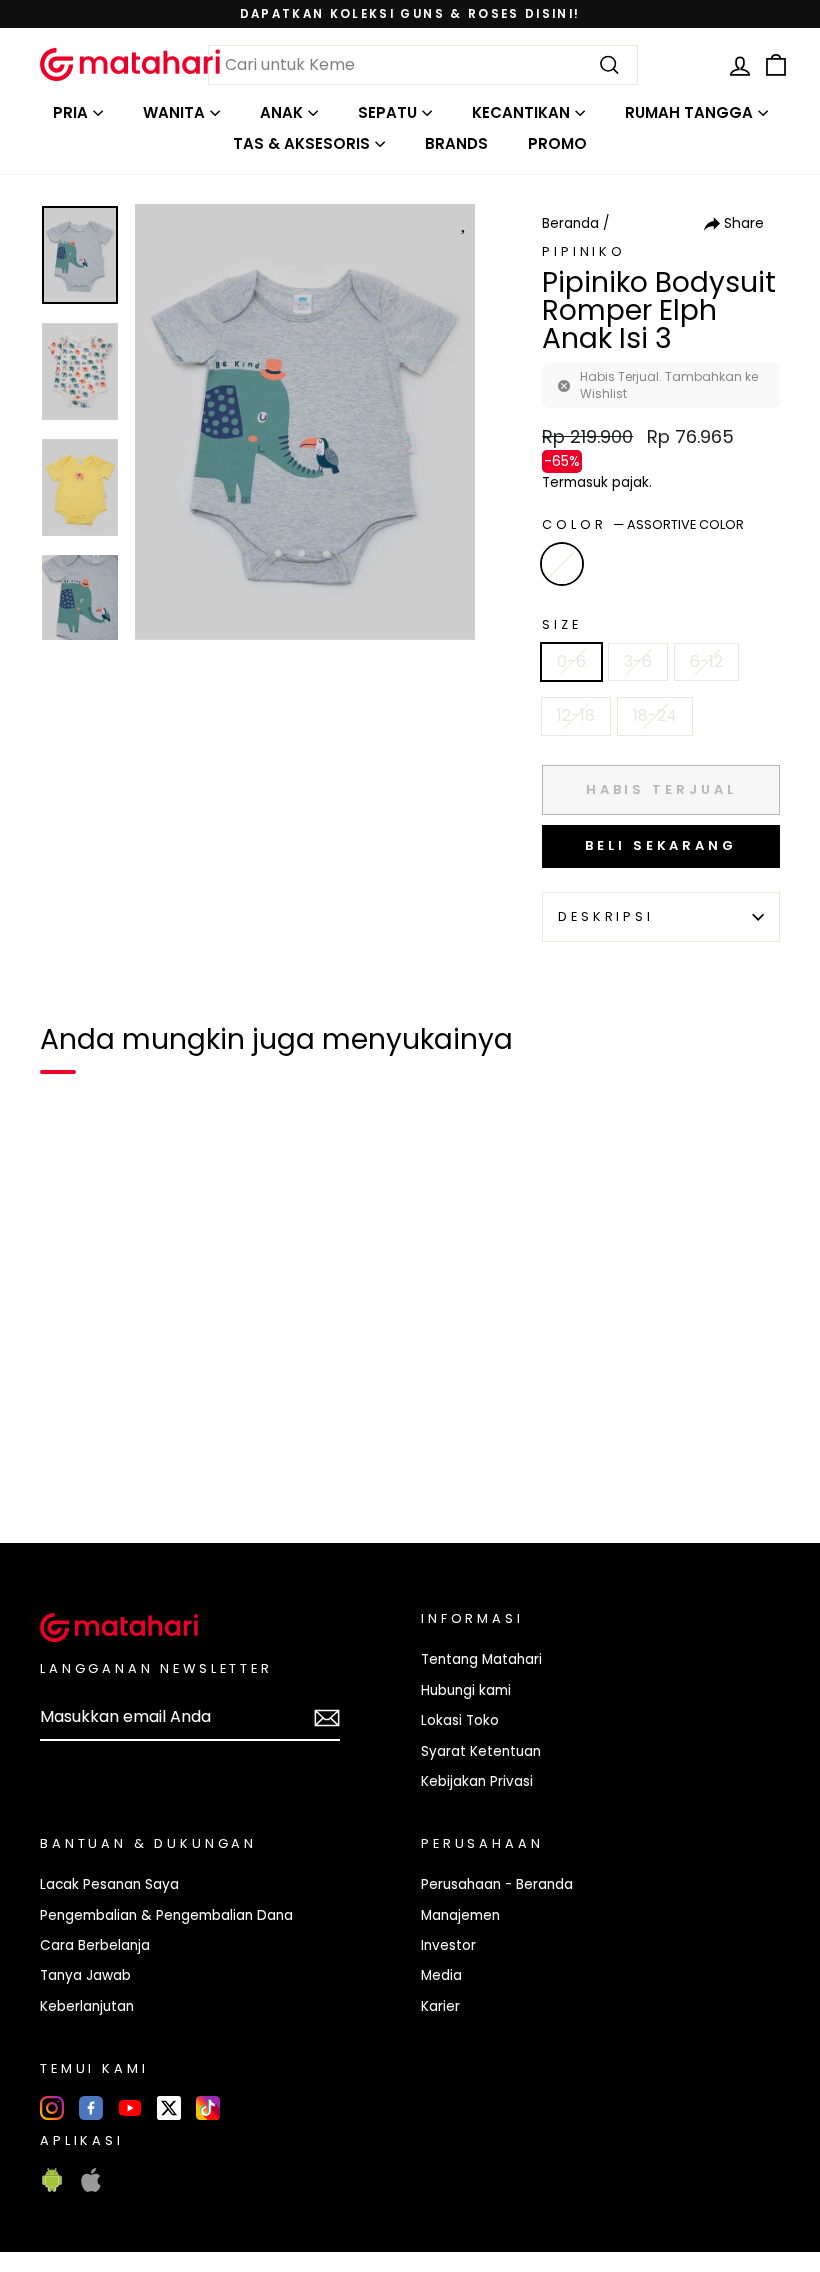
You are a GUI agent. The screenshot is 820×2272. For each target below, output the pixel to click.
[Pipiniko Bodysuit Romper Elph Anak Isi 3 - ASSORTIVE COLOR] (68, 1459)
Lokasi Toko (460, 1720)
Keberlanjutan (87, 2006)
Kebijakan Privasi (477, 1781)
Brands (456, 143)
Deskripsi (606, 916)
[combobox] (423, 65)
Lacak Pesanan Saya (109, 1884)
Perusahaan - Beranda (497, 1884)
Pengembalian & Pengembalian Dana (166, 1915)
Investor (448, 1945)
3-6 (638, 661)
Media (441, 1975)
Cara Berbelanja (95, 1945)
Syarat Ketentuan (481, 1751)
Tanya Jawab (85, 1975)
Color (643, 524)
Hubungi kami (466, 1690)
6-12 (706, 661)
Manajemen (460, 1915)
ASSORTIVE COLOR (562, 564)
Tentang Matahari (481, 1659)
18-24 (655, 715)
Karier (440, 2006)
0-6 (571, 661)
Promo (557, 143)
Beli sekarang (661, 845)
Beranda (570, 223)
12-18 (576, 715)
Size (561, 624)
